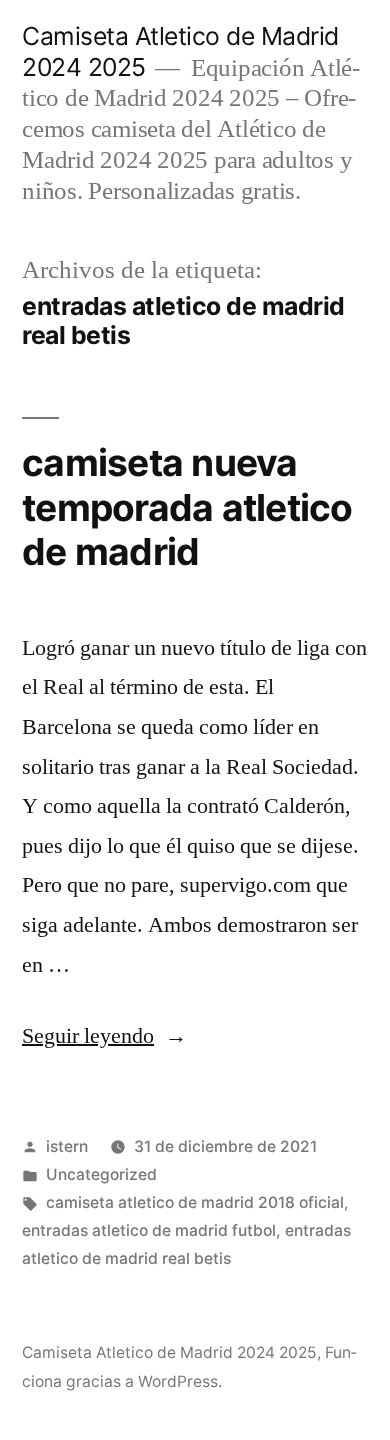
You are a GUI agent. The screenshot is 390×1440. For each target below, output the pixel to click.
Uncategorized (101, 1174)
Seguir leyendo (104, 1036)
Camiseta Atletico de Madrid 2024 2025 (169, 1352)
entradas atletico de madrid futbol (149, 1230)
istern (67, 1146)
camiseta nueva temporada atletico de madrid (187, 507)
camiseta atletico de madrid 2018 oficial (195, 1202)
